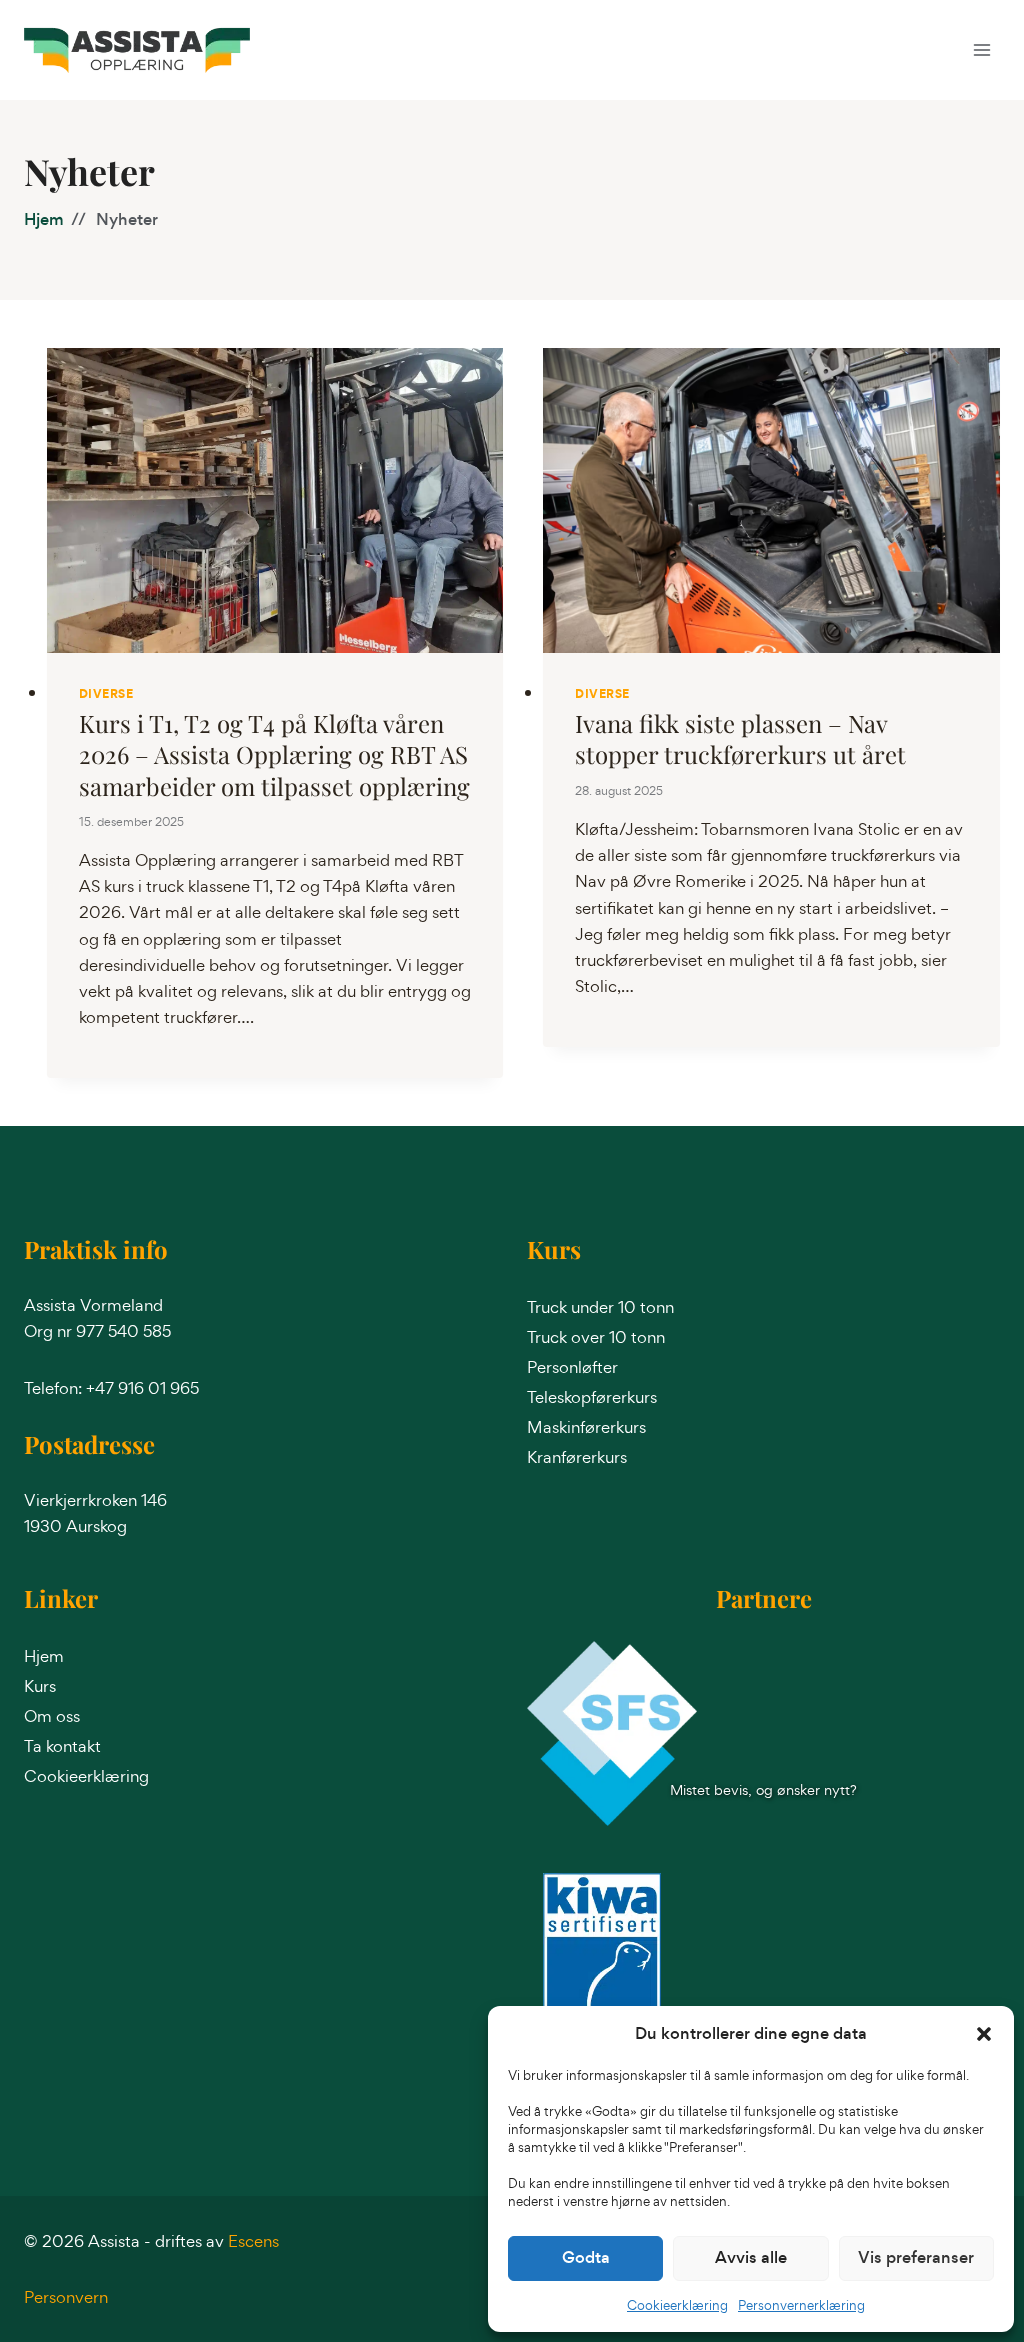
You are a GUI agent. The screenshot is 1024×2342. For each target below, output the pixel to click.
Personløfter (572, 1367)
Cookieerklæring (677, 2305)
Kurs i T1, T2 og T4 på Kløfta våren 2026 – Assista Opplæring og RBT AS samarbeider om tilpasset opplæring (274, 754)
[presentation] (275, 500)
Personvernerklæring (801, 2305)
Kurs (40, 1686)
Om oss (52, 1716)
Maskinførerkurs (586, 1427)
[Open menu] (981, 49)
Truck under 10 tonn (600, 1307)
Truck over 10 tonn (596, 1337)
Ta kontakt (62, 1746)
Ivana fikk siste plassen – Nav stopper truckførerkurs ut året (740, 738)
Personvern (66, 2297)
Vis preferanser (916, 2257)
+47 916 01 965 (142, 1388)
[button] (984, 2034)
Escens (253, 2241)
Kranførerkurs (577, 1457)
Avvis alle (751, 2257)
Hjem (44, 219)
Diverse (106, 694)
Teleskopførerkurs (592, 1397)
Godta (586, 2257)
